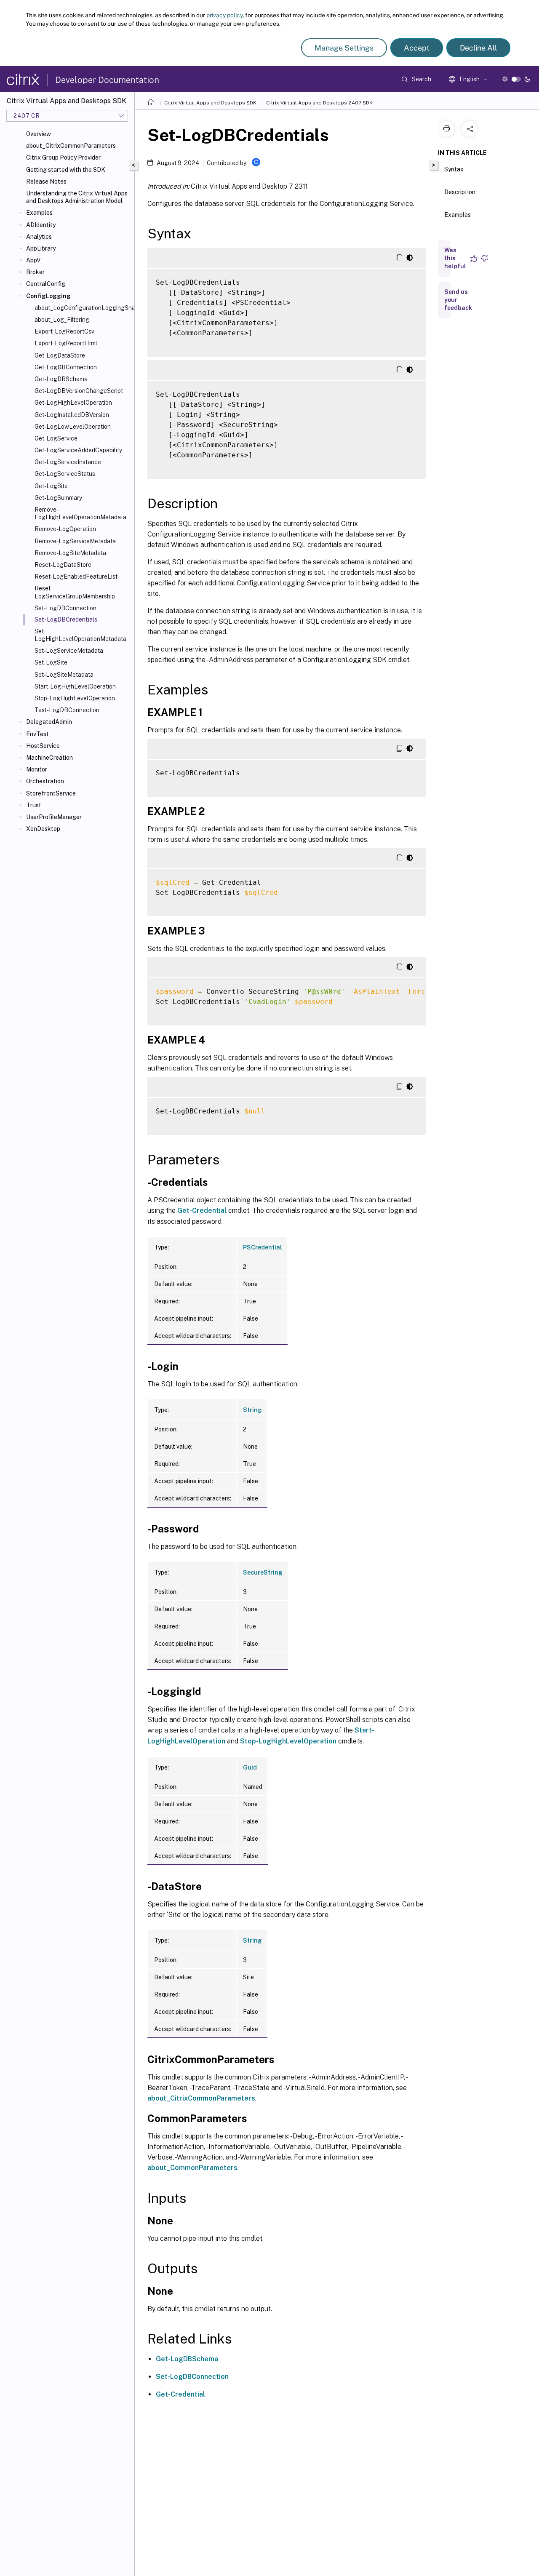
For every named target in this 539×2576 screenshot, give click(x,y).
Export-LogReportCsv (64, 331)
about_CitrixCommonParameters (71, 146)
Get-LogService (56, 438)
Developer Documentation (107, 80)
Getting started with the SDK (66, 170)
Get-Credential (202, 1211)
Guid (250, 1767)
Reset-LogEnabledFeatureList (76, 577)
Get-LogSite (51, 486)
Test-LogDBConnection (67, 710)
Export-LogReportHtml (66, 343)
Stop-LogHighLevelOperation (75, 698)
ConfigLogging (48, 296)
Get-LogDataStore (60, 355)
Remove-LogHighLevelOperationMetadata (80, 513)
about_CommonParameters (192, 2168)
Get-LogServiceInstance (68, 462)
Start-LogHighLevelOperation (75, 686)
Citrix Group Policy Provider (63, 157)
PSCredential (263, 1247)
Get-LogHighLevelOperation (73, 403)
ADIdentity (41, 225)
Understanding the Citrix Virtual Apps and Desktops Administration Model (77, 197)
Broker (35, 272)
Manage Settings (344, 48)
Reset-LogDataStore (63, 565)
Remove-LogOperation (65, 529)
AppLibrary (41, 248)
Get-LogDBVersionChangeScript (79, 391)
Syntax (454, 169)
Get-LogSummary (58, 498)
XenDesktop (43, 829)
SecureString (263, 1572)
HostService (43, 746)
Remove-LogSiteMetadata (70, 553)
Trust (34, 805)
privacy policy (224, 15)
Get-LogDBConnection (66, 367)
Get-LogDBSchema (61, 379)
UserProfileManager (54, 817)
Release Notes (46, 182)
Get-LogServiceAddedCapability (78, 450)
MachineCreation (49, 758)
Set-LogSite (51, 662)
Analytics (39, 237)
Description (460, 192)
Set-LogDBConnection (65, 608)
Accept (417, 48)
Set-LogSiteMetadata (64, 675)
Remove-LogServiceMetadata (75, 541)
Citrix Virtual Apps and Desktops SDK (210, 103)
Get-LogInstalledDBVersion (72, 415)
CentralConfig (46, 284)
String (252, 1410)
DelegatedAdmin (49, 722)
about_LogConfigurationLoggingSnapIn (83, 308)
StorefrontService (51, 793)
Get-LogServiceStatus (65, 474)
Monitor (37, 769)
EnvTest (37, 734)
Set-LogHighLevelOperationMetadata (80, 635)
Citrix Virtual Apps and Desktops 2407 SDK (319, 103)
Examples (39, 213)
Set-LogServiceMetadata (69, 651)
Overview (39, 134)
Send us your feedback (458, 300)
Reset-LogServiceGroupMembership (75, 592)
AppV (33, 260)
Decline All (478, 48)
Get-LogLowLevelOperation (73, 427)
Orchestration (45, 781)
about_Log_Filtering (62, 320)
